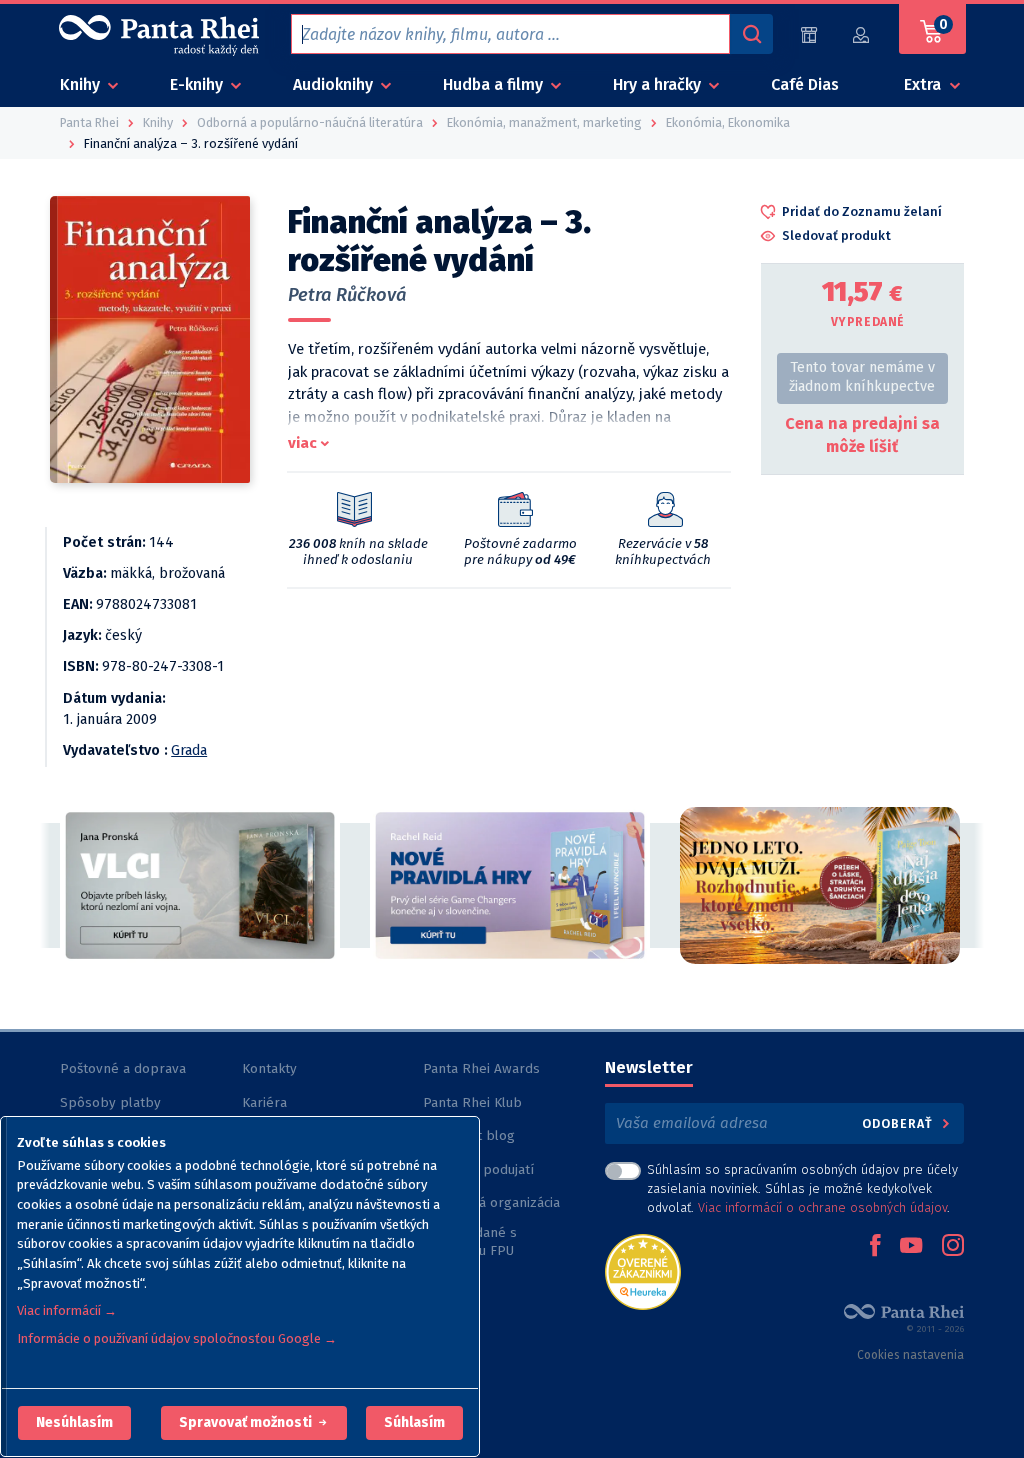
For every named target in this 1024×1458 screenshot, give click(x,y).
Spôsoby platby (110, 1102)
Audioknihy (335, 84)
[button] (74, 1423)
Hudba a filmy (495, 84)
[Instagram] (953, 1247)
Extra (924, 84)
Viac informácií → (67, 1310)
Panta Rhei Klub (472, 1102)
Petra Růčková (347, 295)
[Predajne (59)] (809, 34)
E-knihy (198, 84)
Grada (189, 750)
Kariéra (264, 1102)
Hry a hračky (659, 84)
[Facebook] (875, 1247)
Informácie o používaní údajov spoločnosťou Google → (177, 1338)
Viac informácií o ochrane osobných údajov (822, 1207)
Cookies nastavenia (910, 1355)
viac (302, 443)
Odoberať (899, 1123)
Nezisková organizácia (491, 1202)
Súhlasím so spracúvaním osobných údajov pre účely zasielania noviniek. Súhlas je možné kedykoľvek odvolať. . (802, 1188)
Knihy (82, 84)
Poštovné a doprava (123, 1068)
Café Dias (805, 84)
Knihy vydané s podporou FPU (470, 1241)
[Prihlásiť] (862, 34)
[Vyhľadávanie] (751, 34)
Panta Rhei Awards (481, 1068)
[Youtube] (911, 1247)
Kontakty (269, 1068)
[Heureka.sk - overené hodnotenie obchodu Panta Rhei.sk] (643, 1270)
